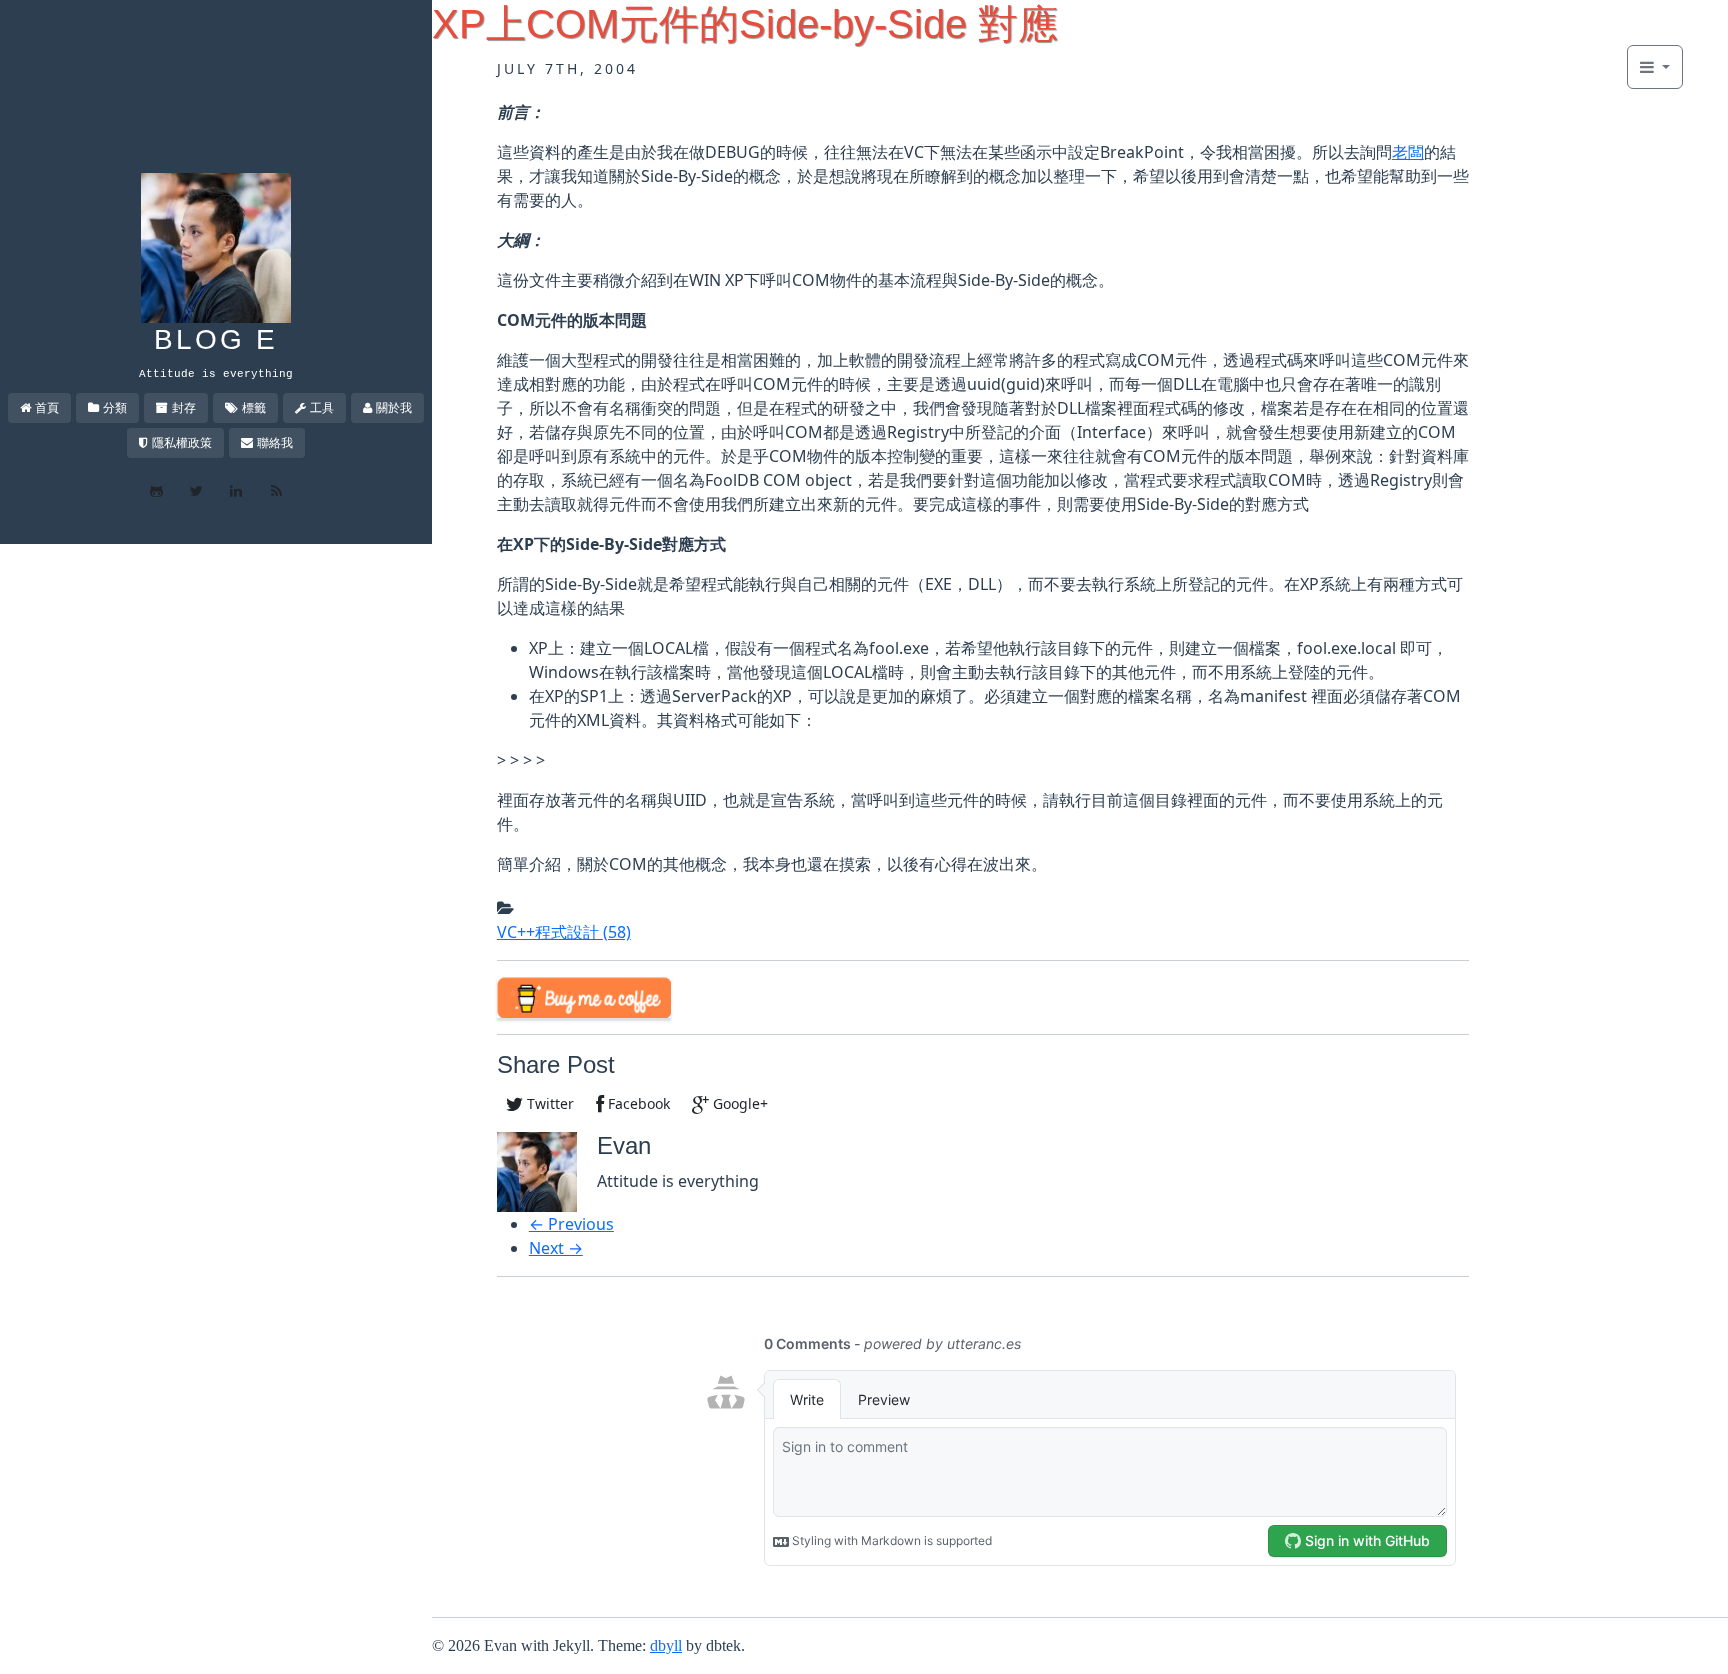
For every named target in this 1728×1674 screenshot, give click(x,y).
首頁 (47, 407)
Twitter (548, 1103)
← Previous (571, 1224)
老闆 (1408, 152)
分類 (115, 407)
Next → (556, 1248)
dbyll (666, 1645)
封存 (184, 407)
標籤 (254, 407)
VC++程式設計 (564, 932)
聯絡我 (275, 442)
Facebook (637, 1103)
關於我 (394, 407)
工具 (322, 407)
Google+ (738, 1103)
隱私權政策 (182, 442)
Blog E (216, 339)
